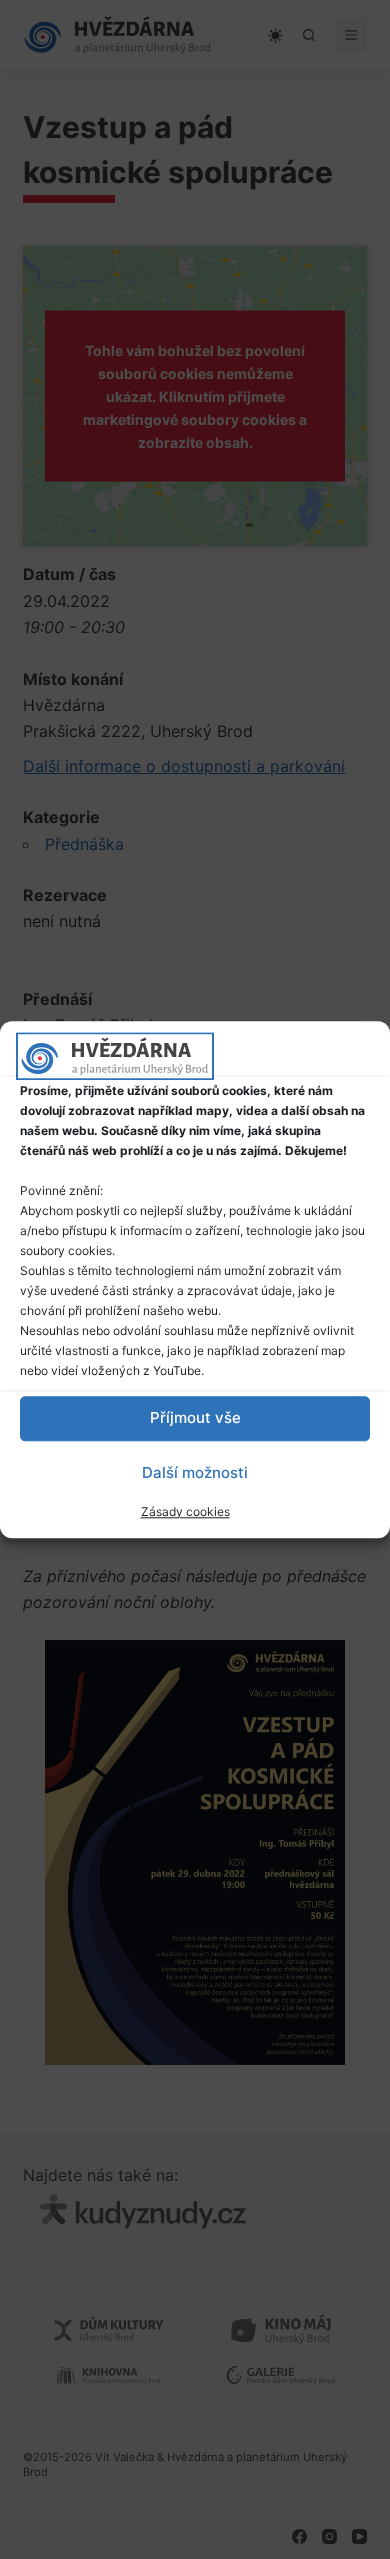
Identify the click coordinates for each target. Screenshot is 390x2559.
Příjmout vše (195, 1417)
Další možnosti (195, 1472)
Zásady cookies (185, 1511)
